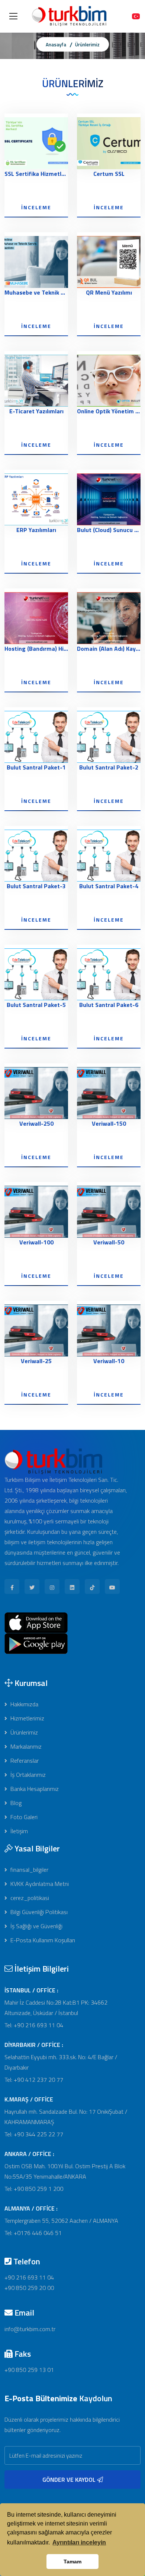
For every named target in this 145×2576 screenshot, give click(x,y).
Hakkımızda (24, 1704)
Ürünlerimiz (87, 45)
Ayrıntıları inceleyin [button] (79, 2542)
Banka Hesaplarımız (34, 1789)
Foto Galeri (23, 1817)
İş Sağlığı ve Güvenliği (36, 1926)
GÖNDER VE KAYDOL (70, 2480)
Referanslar (24, 1760)
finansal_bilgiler (29, 1870)
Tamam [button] (72, 2562)
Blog (15, 1803)
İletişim (18, 1831)
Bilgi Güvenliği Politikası (38, 1912)
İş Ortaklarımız (27, 1775)
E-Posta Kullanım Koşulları (42, 1940)
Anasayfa (56, 45)
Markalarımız (25, 1746)
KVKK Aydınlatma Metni (39, 1884)
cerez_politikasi (29, 1898)
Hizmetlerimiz (27, 1718)
